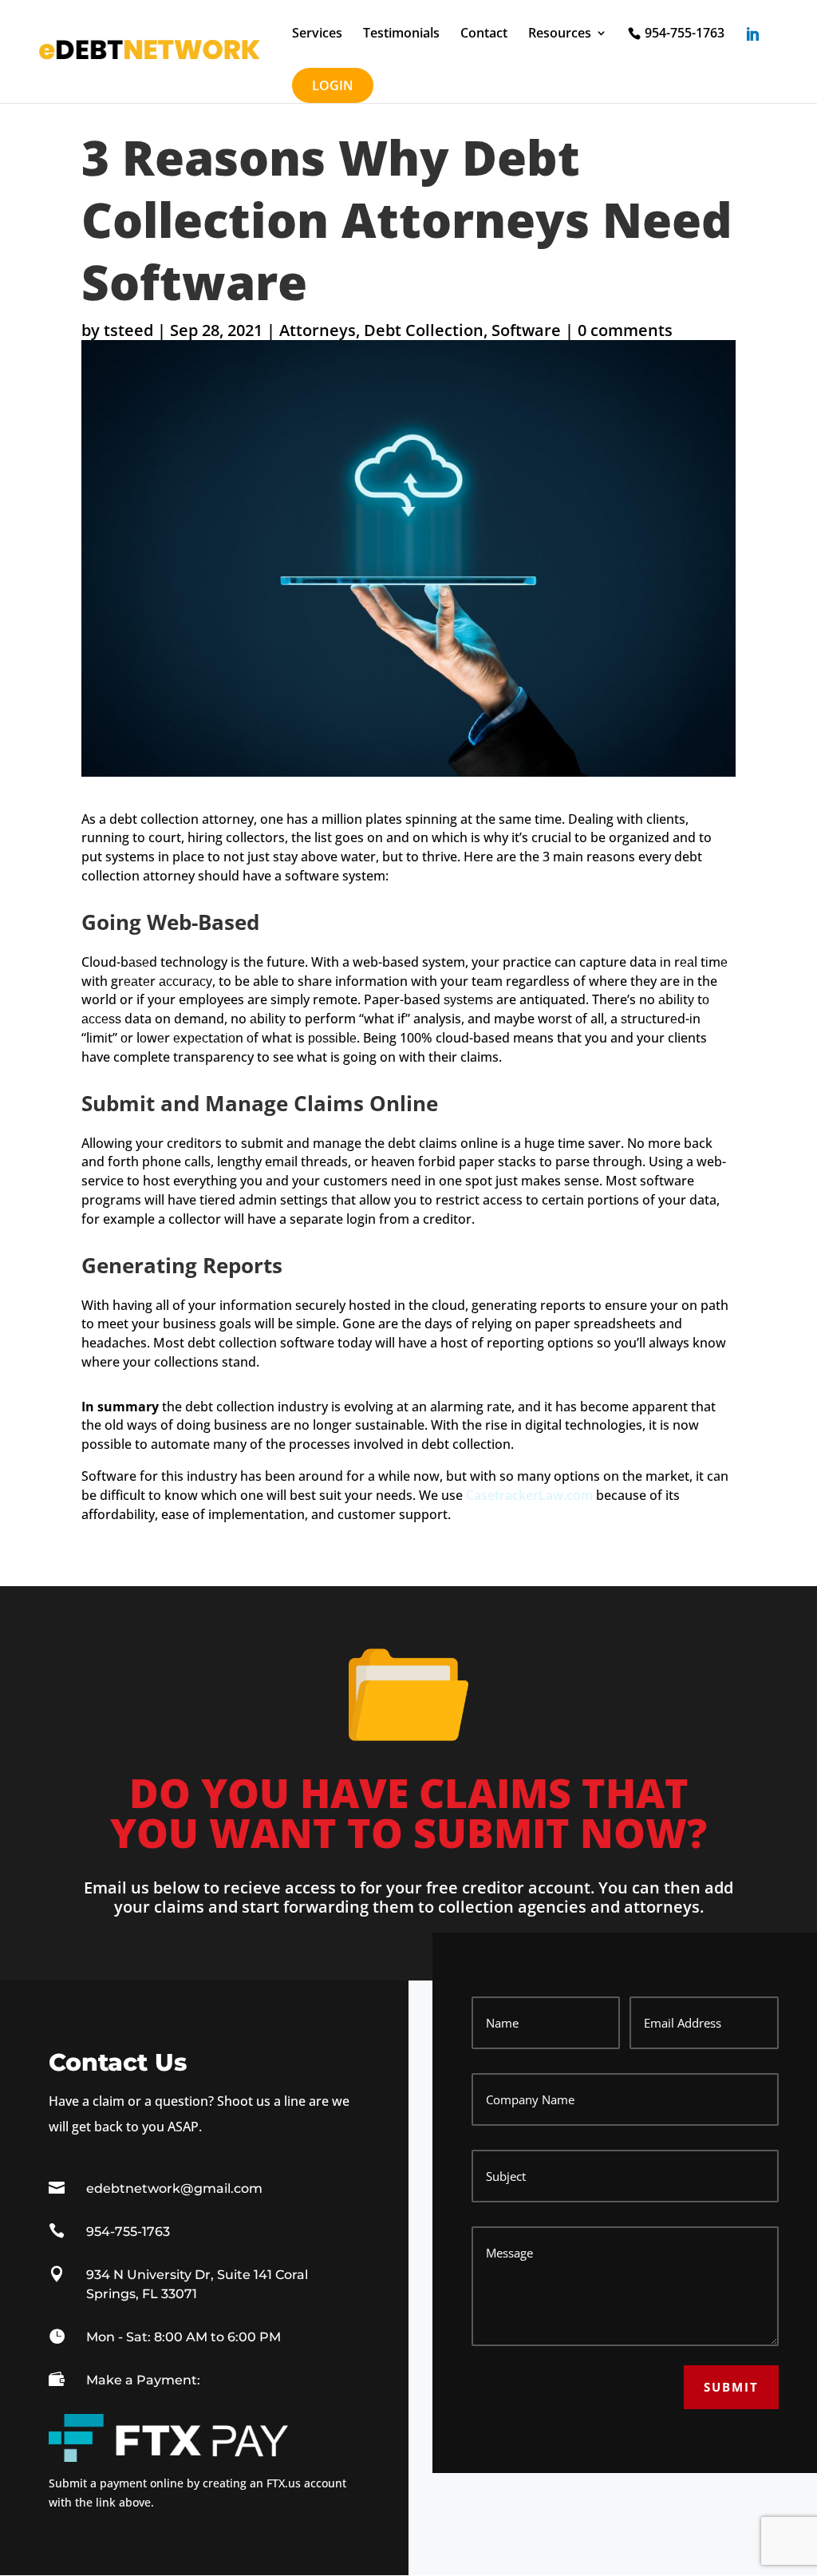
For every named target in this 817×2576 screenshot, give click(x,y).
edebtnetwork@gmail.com (174, 2188)
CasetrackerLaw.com (529, 1495)
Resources (560, 34)
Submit (731, 2387)
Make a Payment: (143, 2380)
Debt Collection (424, 330)
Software (526, 330)
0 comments (625, 330)
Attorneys (318, 330)
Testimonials (401, 34)
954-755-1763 (685, 34)
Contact (484, 34)
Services (317, 34)
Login (333, 85)
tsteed (128, 330)
